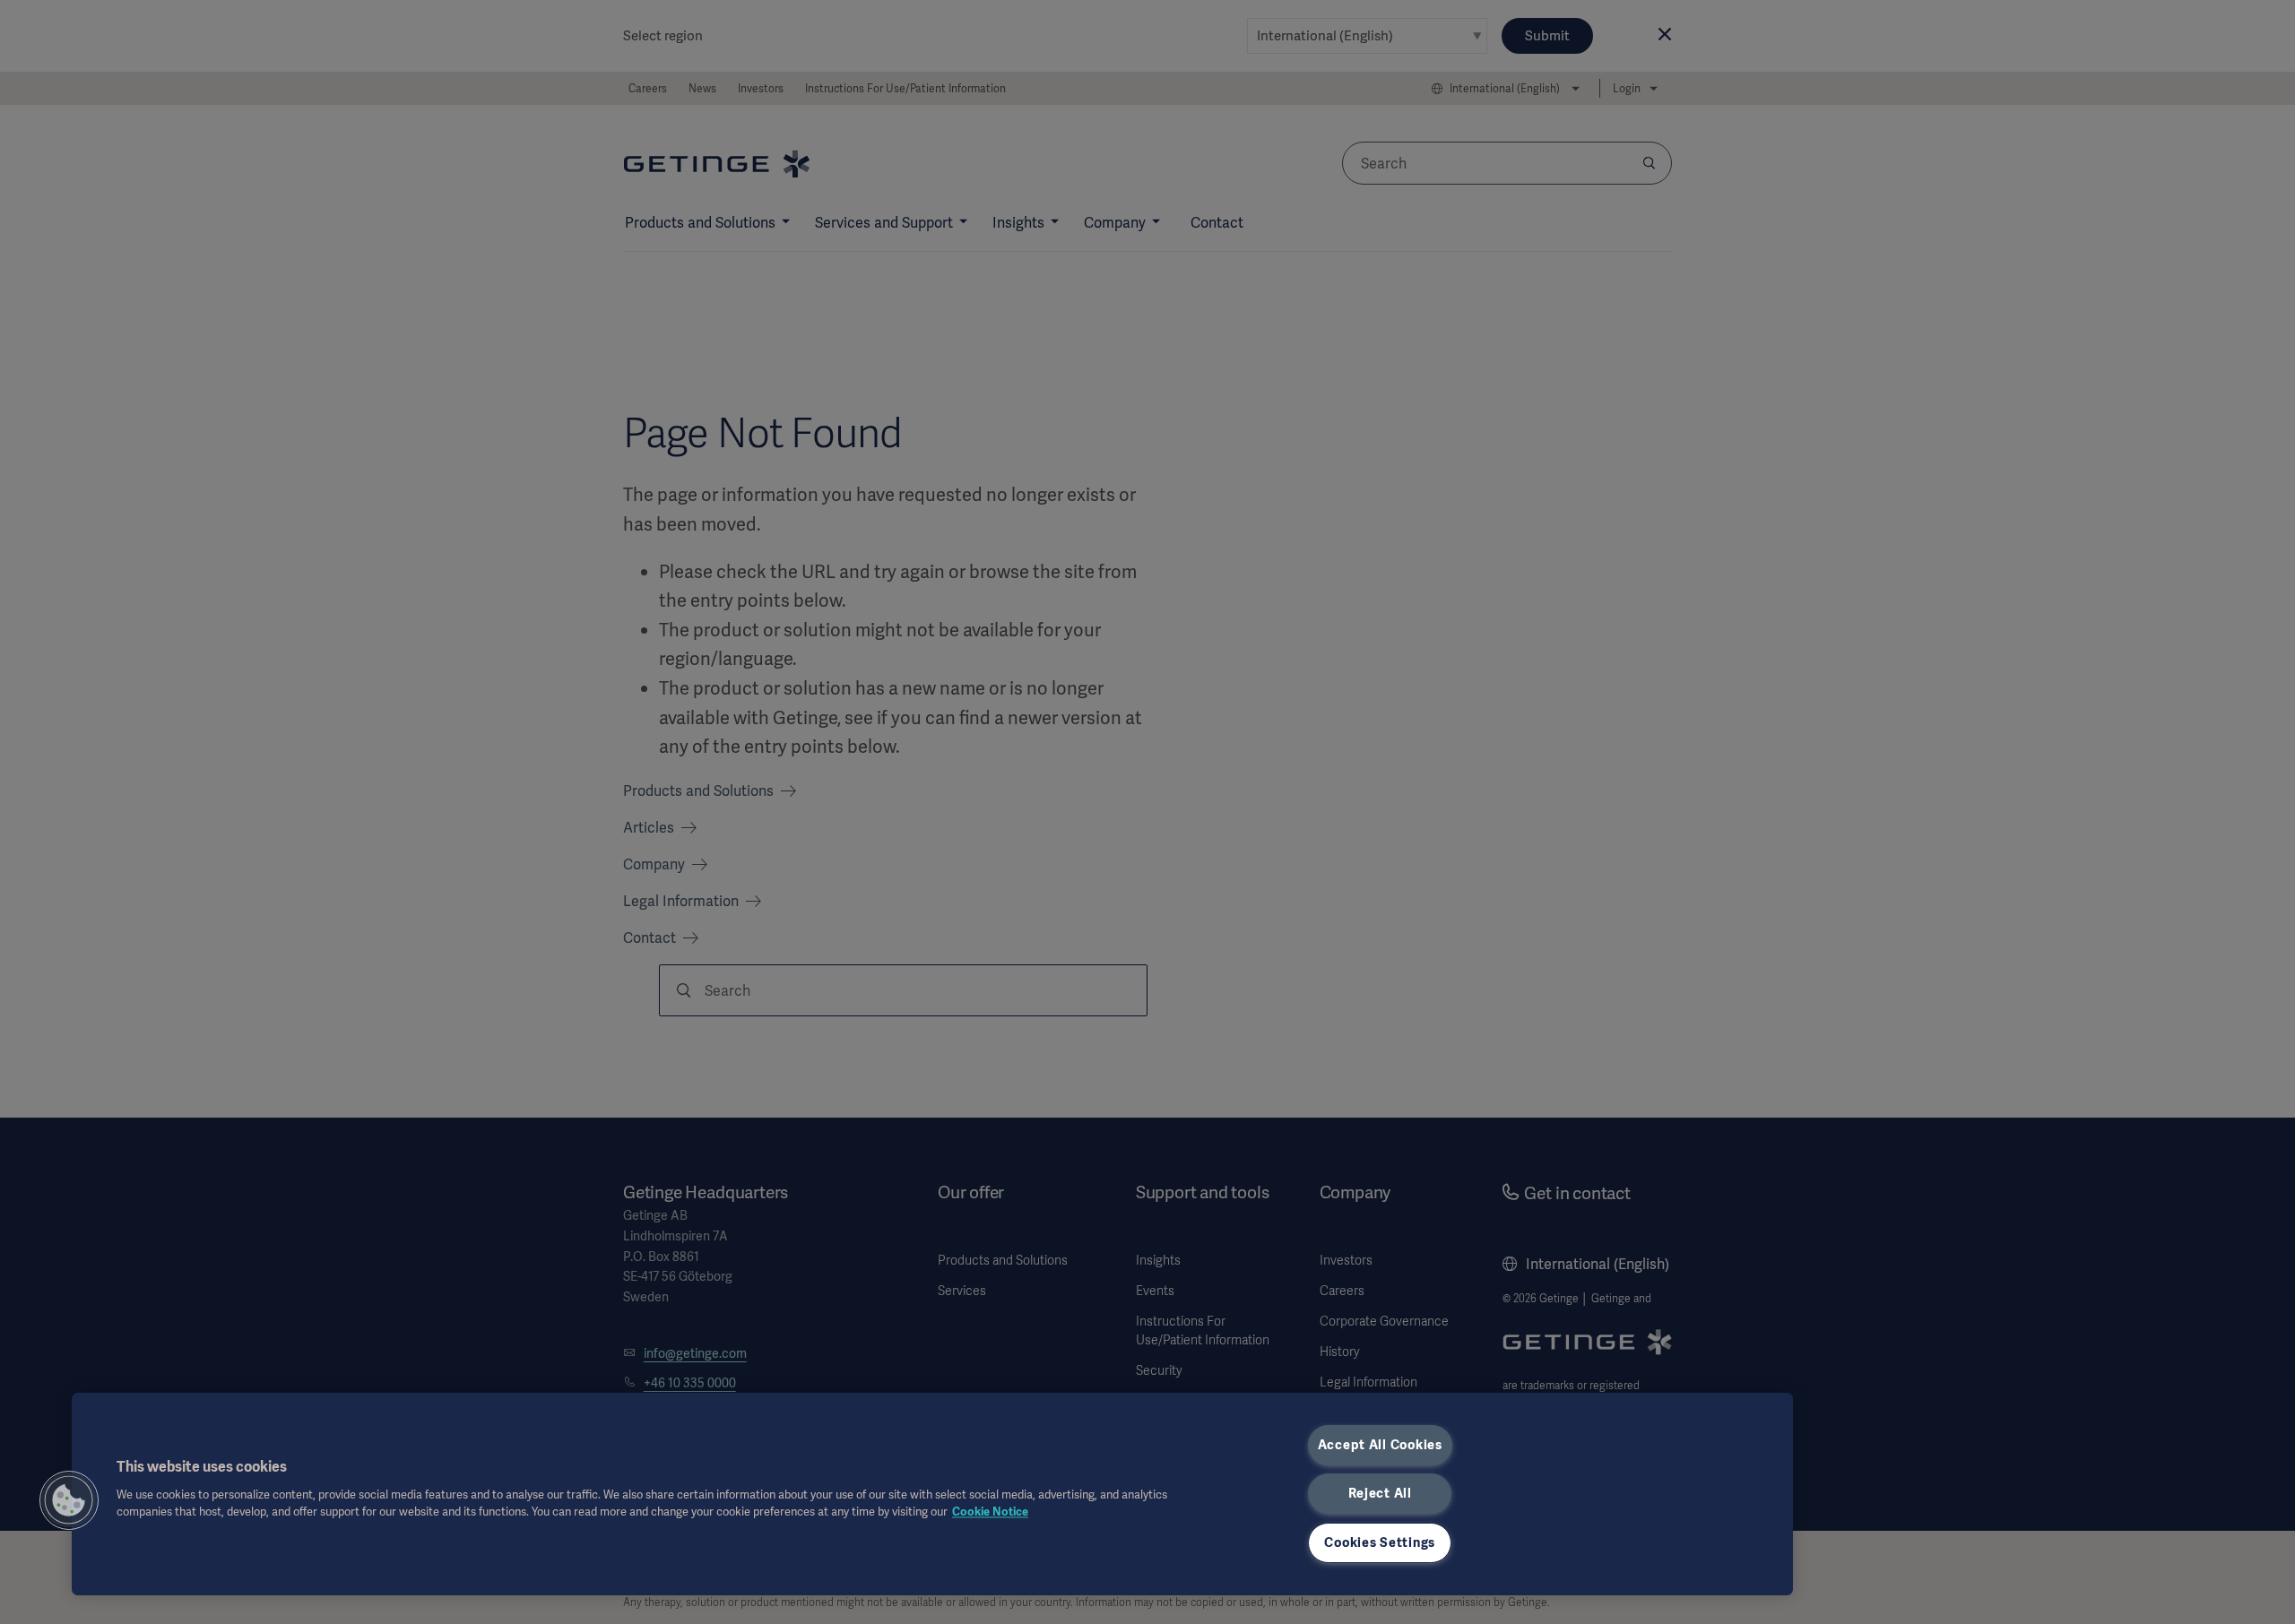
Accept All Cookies (1380, 1445)
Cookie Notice (990, 1512)
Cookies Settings (1380, 1542)
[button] (69, 1500)
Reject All (1380, 1493)
